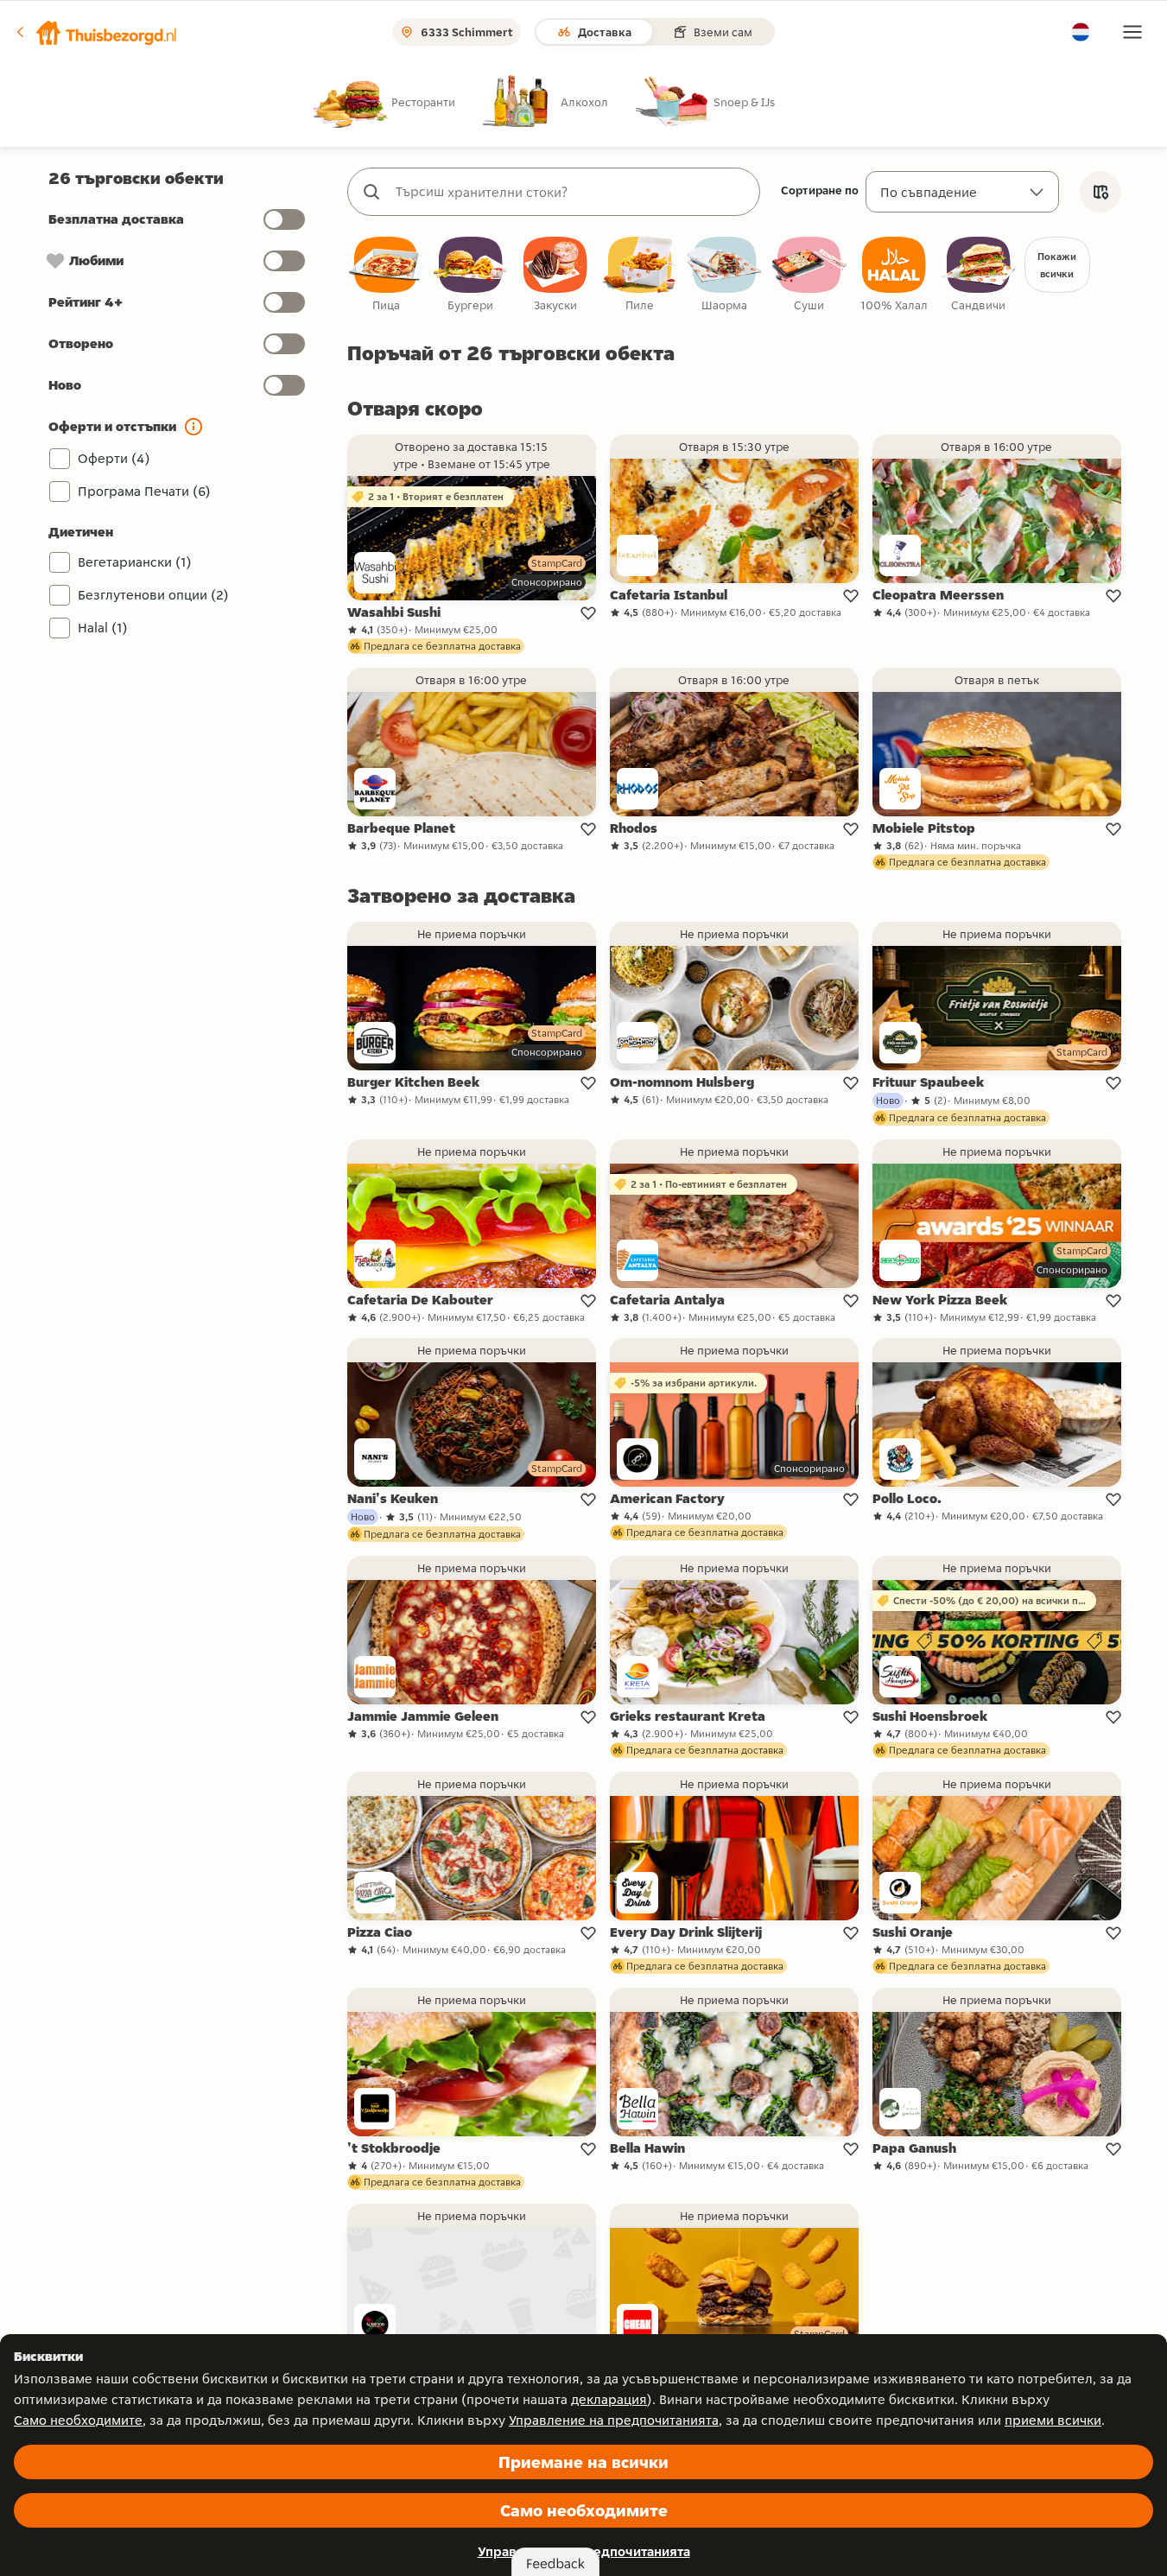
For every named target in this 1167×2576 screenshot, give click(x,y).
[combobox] (571, 192)
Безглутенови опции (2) (153, 595)
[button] (96, 32)
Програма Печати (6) (144, 491)
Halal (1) (103, 628)
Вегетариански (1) (135, 562)
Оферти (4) (114, 458)
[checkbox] (386, 275)
